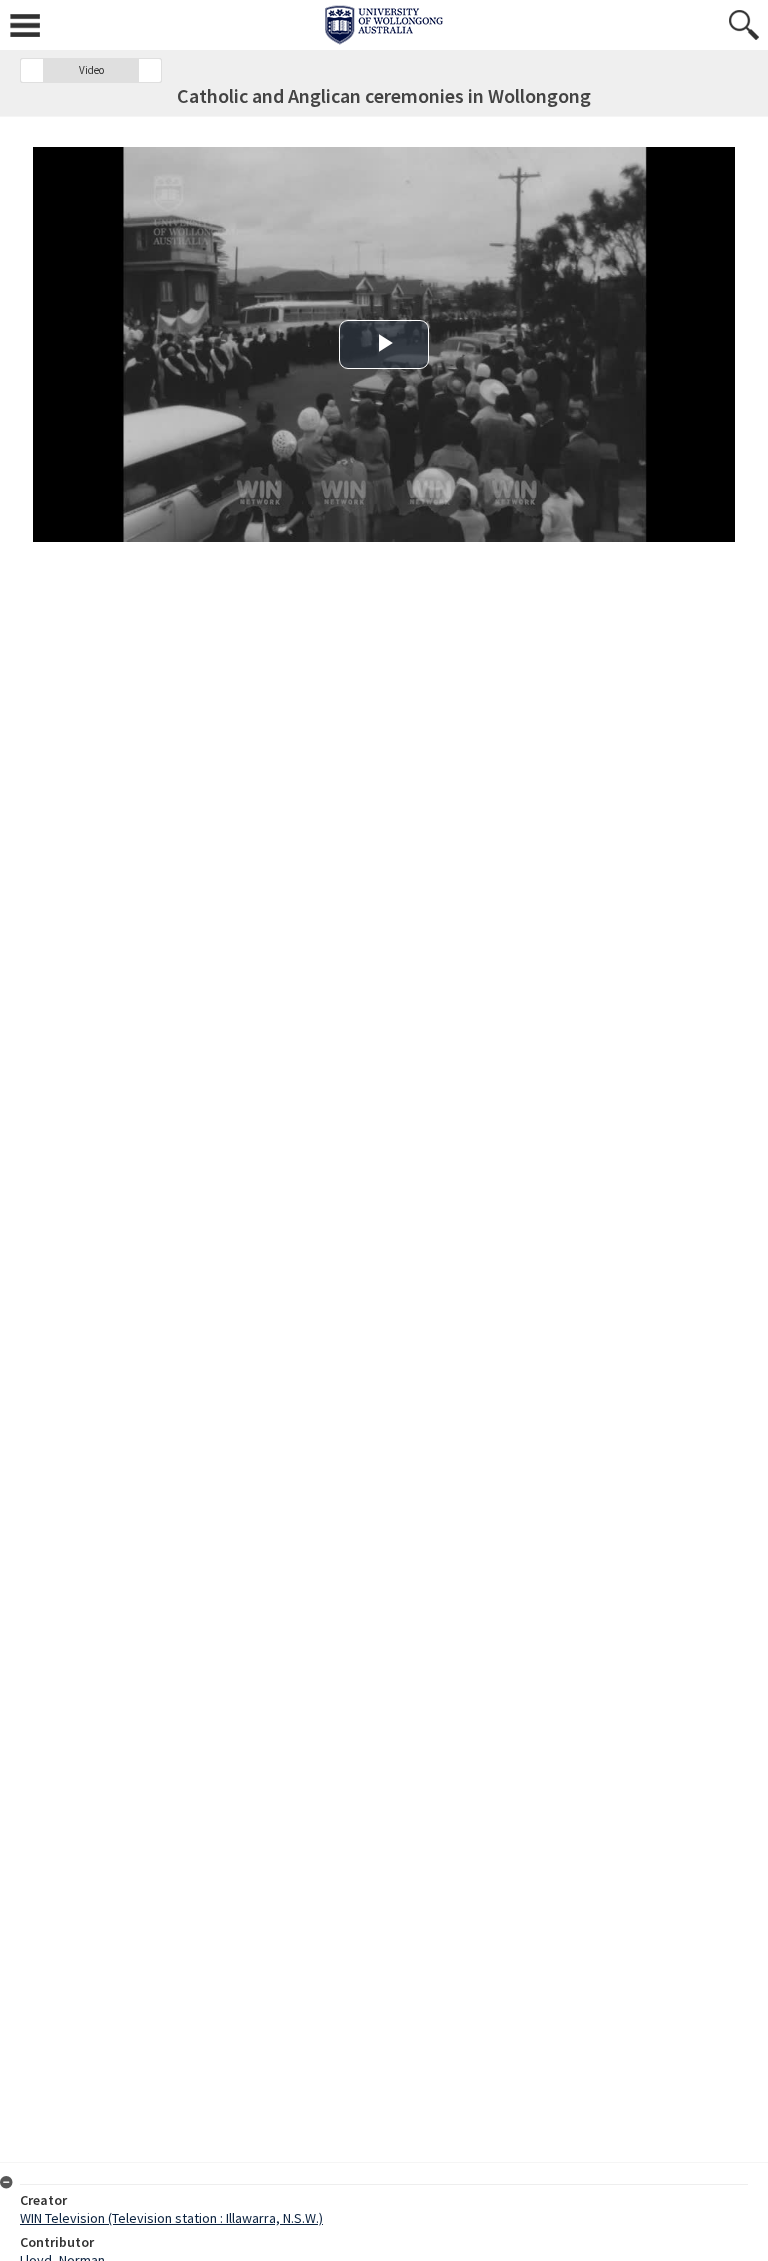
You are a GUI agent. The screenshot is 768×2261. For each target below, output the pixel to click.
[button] (32, 70)
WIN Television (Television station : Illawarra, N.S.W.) (171, 2218)
